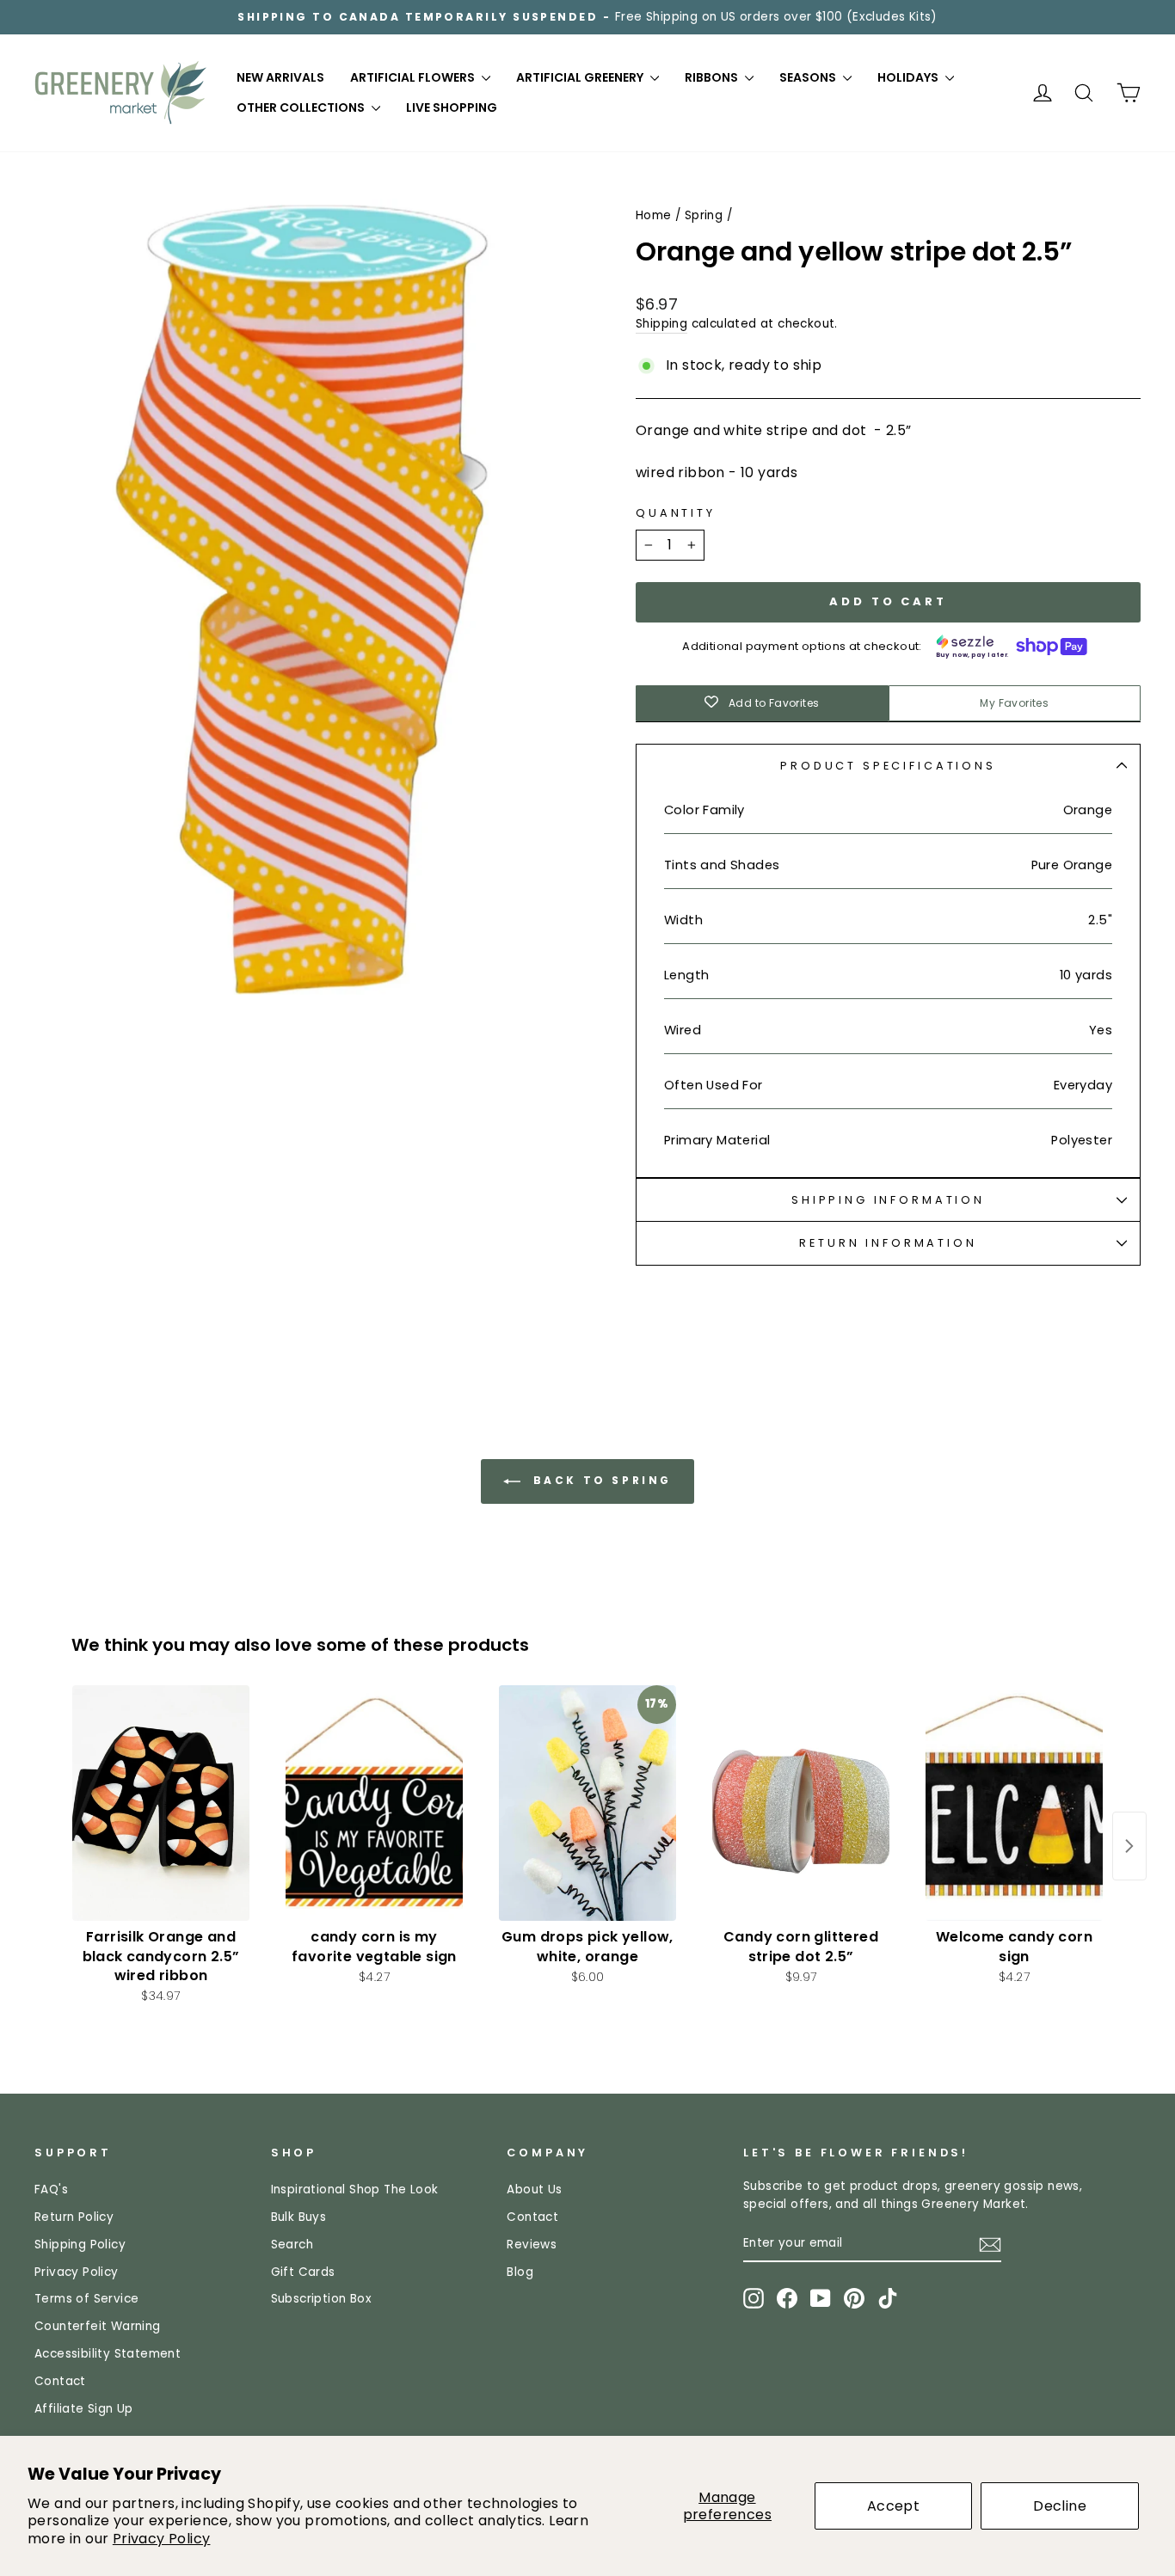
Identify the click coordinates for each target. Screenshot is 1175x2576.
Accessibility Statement (108, 2354)
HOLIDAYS (909, 77)
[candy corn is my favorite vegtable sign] (374, 1803)
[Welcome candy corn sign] (1014, 1803)
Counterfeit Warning (98, 2326)
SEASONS (809, 77)
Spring (704, 215)
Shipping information (888, 1200)
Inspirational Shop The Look (355, 2190)
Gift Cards (303, 2272)
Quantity (676, 513)
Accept (893, 2506)
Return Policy (74, 2217)
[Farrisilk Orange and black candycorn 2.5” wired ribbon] (161, 1803)
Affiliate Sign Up (84, 2409)
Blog (520, 2272)
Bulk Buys (299, 2217)
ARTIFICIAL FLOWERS (414, 77)
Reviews (532, 2245)
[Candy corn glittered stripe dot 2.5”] (801, 1803)
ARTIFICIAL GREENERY (581, 77)
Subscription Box (321, 2299)
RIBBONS (713, 77)
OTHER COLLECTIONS (302, 107)
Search (292, 2245)
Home (654, 215)
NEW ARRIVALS (280, 77)
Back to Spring (600, 1480)
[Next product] (1129, 1846)
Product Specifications (888, 766)
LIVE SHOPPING (452, 107)
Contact (60, 2381)
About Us (534, 2190)
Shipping (661, 324)
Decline (1060, 2506)
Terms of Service (86, 2299)
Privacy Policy (162, 2539)
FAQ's (51, 2190)
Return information (888, 1243)
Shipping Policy (80, 2245)
